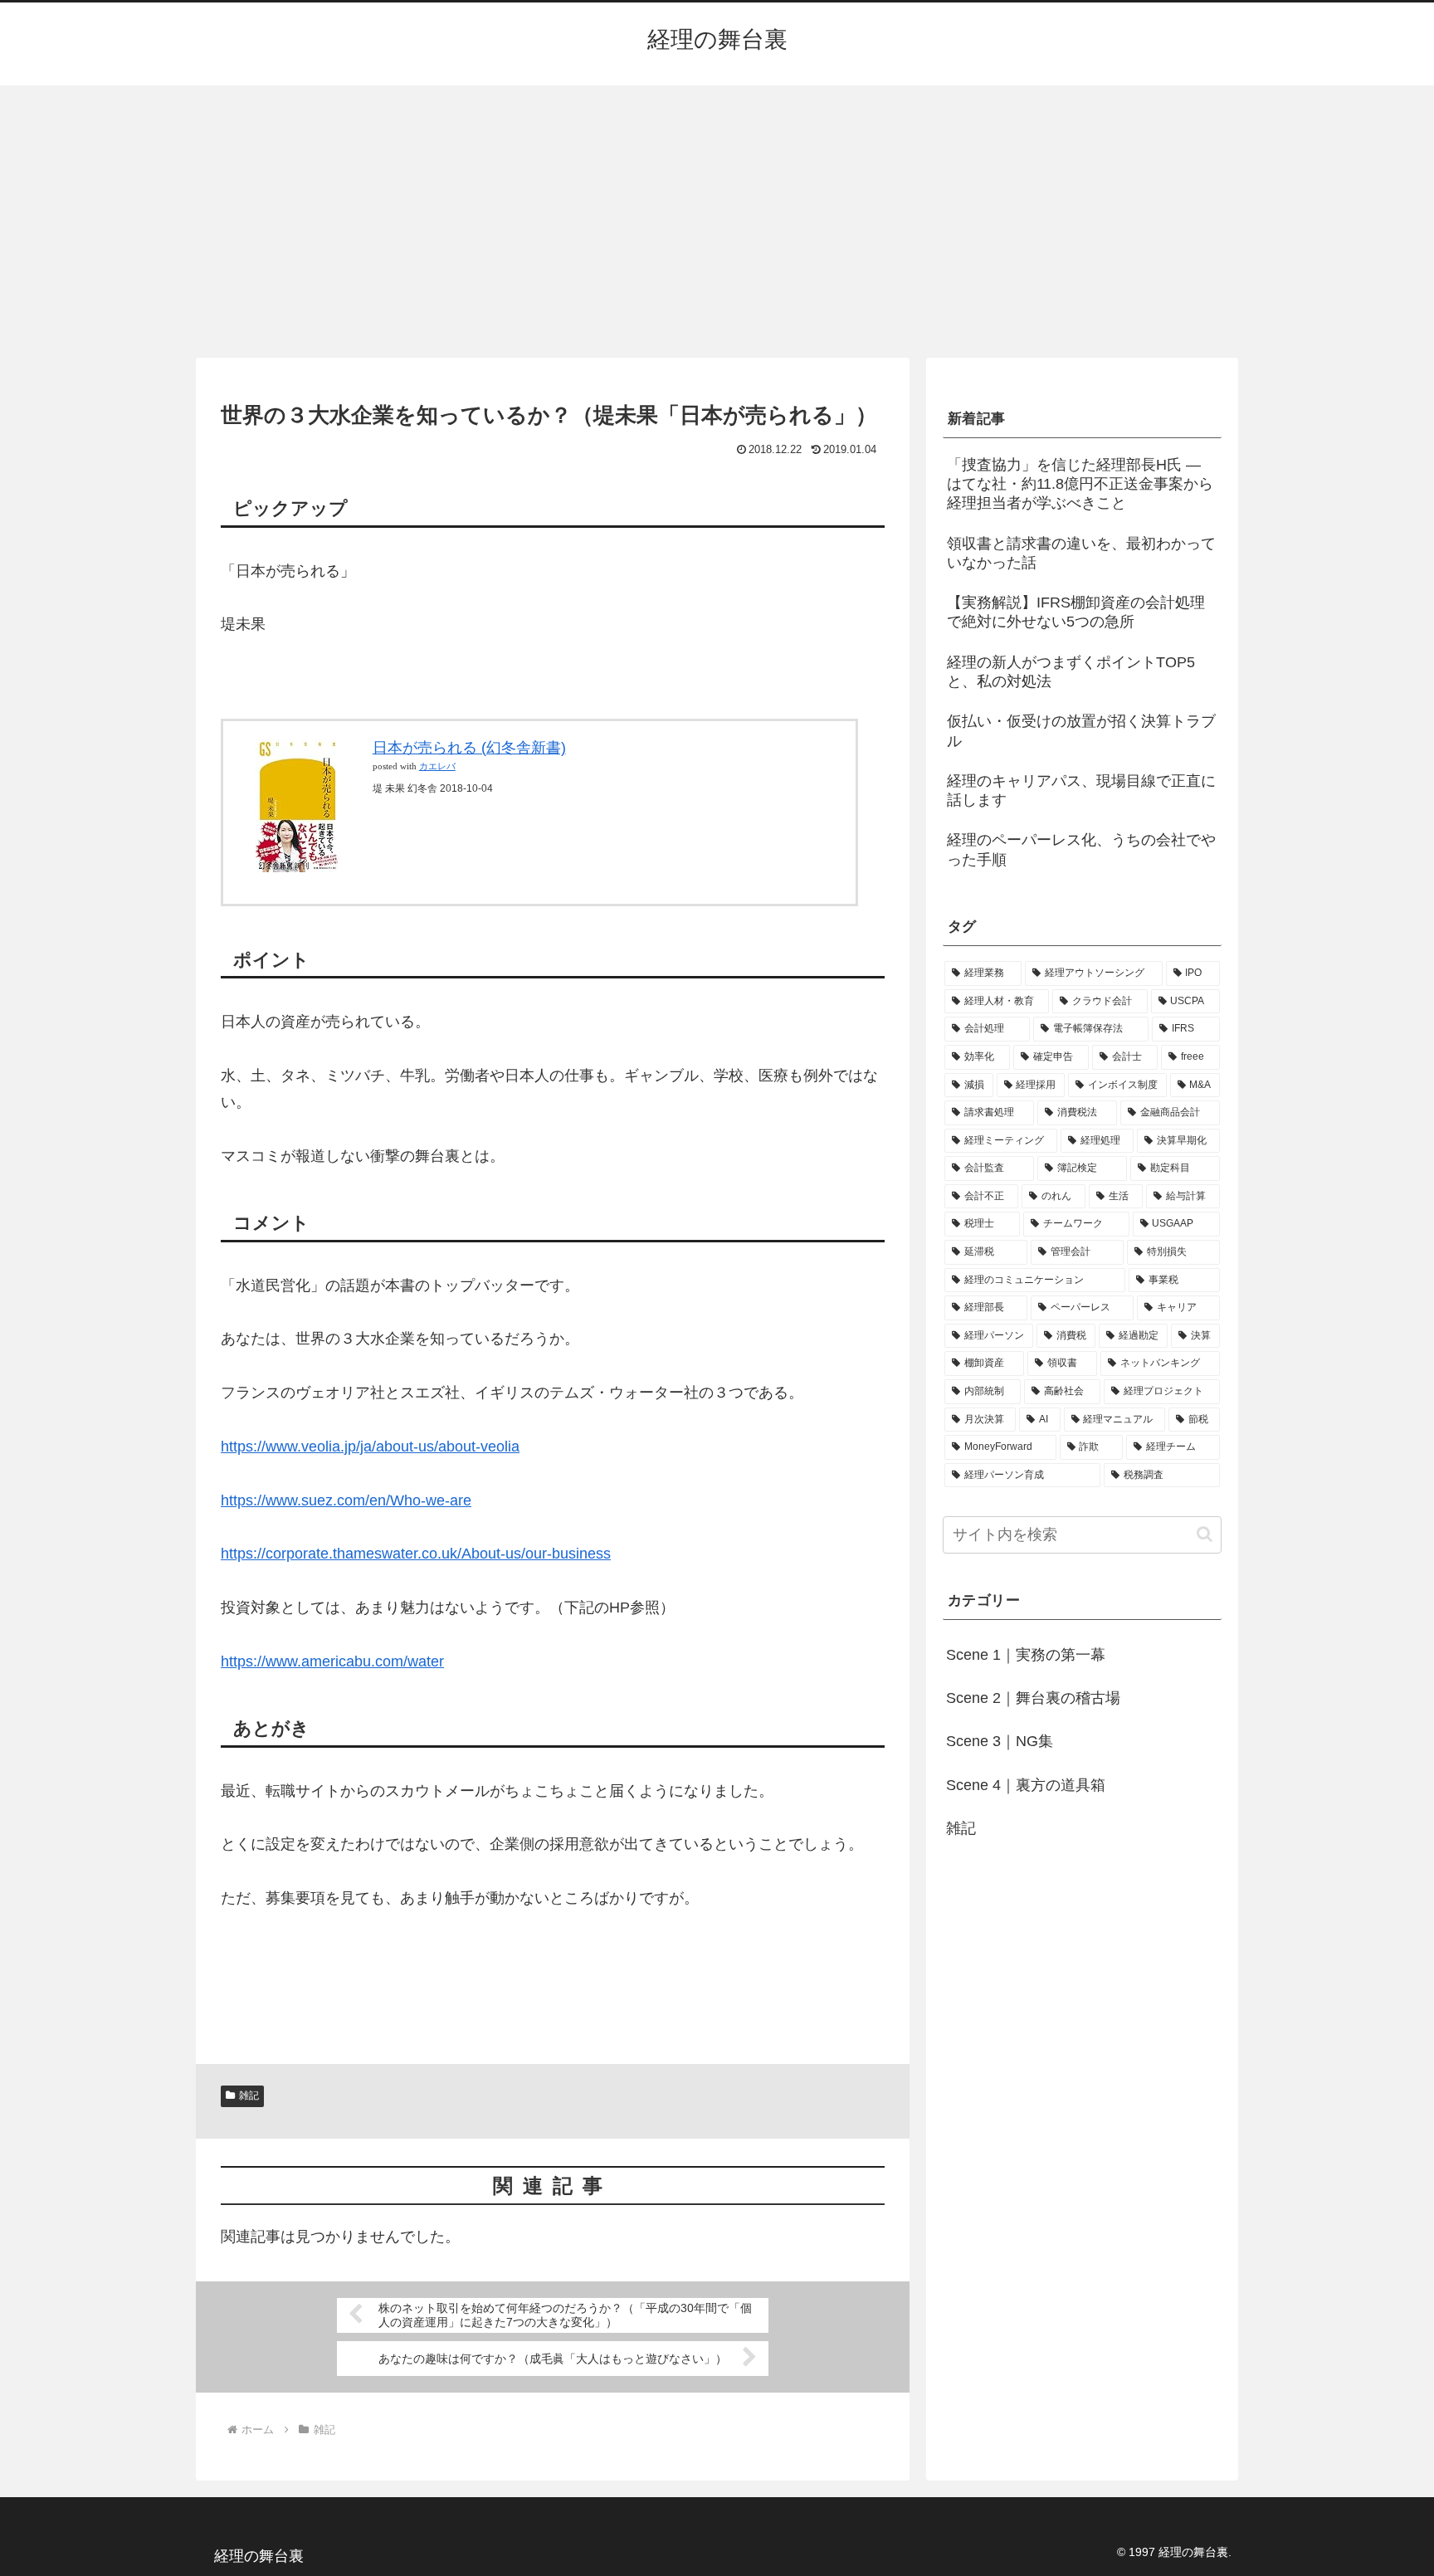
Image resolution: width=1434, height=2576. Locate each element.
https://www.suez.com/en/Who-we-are (346, 1500)
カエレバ (437, 766)
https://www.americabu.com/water (332, 1661)
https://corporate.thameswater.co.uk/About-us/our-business (416, 1554)
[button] (1205, 1534)
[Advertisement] (717, 222)
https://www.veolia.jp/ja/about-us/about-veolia (370, 1447)
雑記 (249, 2095)
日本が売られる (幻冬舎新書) (469, 748)
